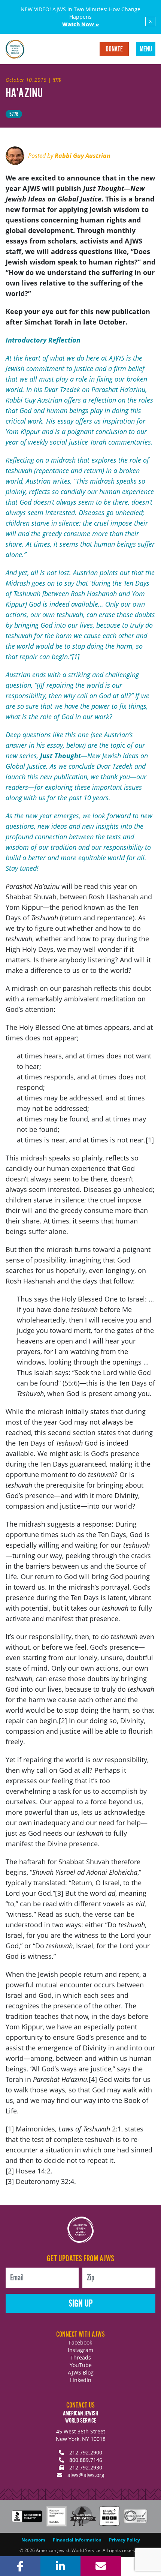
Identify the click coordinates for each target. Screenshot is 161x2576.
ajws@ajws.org (86, 2475)
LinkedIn (81, 2380)
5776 (14, 114)
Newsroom (33, 2540)
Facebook (80, 2342)
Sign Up (81, 2304)
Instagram (80, 2350)
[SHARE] (20, 2566)
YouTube (81, 2365)
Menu (146, 50)
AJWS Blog (81, 2372)
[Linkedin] (61, 2566)
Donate (114, 50)
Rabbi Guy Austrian (83, 156)
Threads (81, 2357)
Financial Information (77, 2540)
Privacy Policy (124, 2540)
